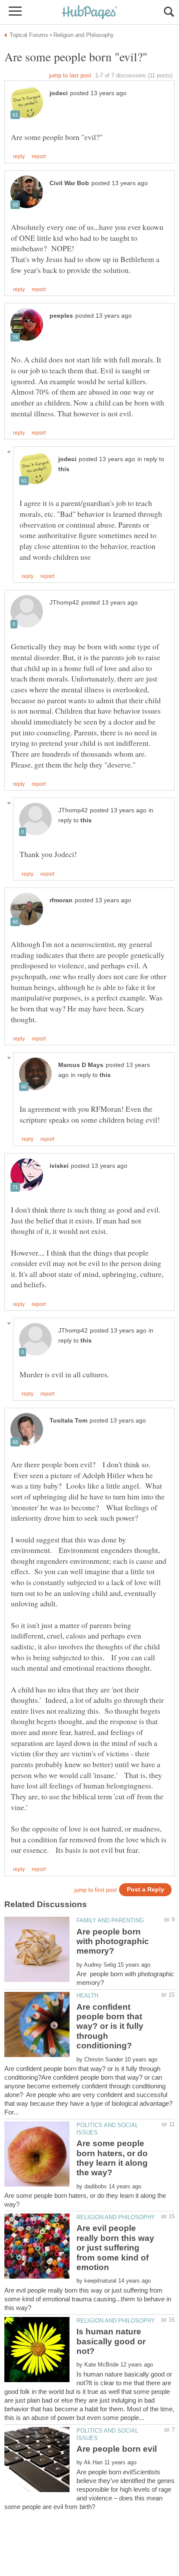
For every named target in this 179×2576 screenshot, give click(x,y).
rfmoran (61, 900)
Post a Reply (146, 1890)
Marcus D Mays (81, 1065)
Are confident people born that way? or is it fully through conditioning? (110, 2026)
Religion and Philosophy (116, 2217)
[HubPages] (89, 13)
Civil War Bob (69, 183)
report (39, 156)
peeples (61, 316)
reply (19, 156)
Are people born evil (117, 2449)
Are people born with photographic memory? (113, 1941)
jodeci (59, 93)
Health (87, 1996)
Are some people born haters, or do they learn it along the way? (112, 2158)
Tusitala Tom (68, 1421)
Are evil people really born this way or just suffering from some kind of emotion (115, 2248)
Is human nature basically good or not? (111, 2341)
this (64, 469)
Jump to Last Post (70, 75)
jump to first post (96, 1890)
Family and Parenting (110, 1920)
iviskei (59, 1166)
